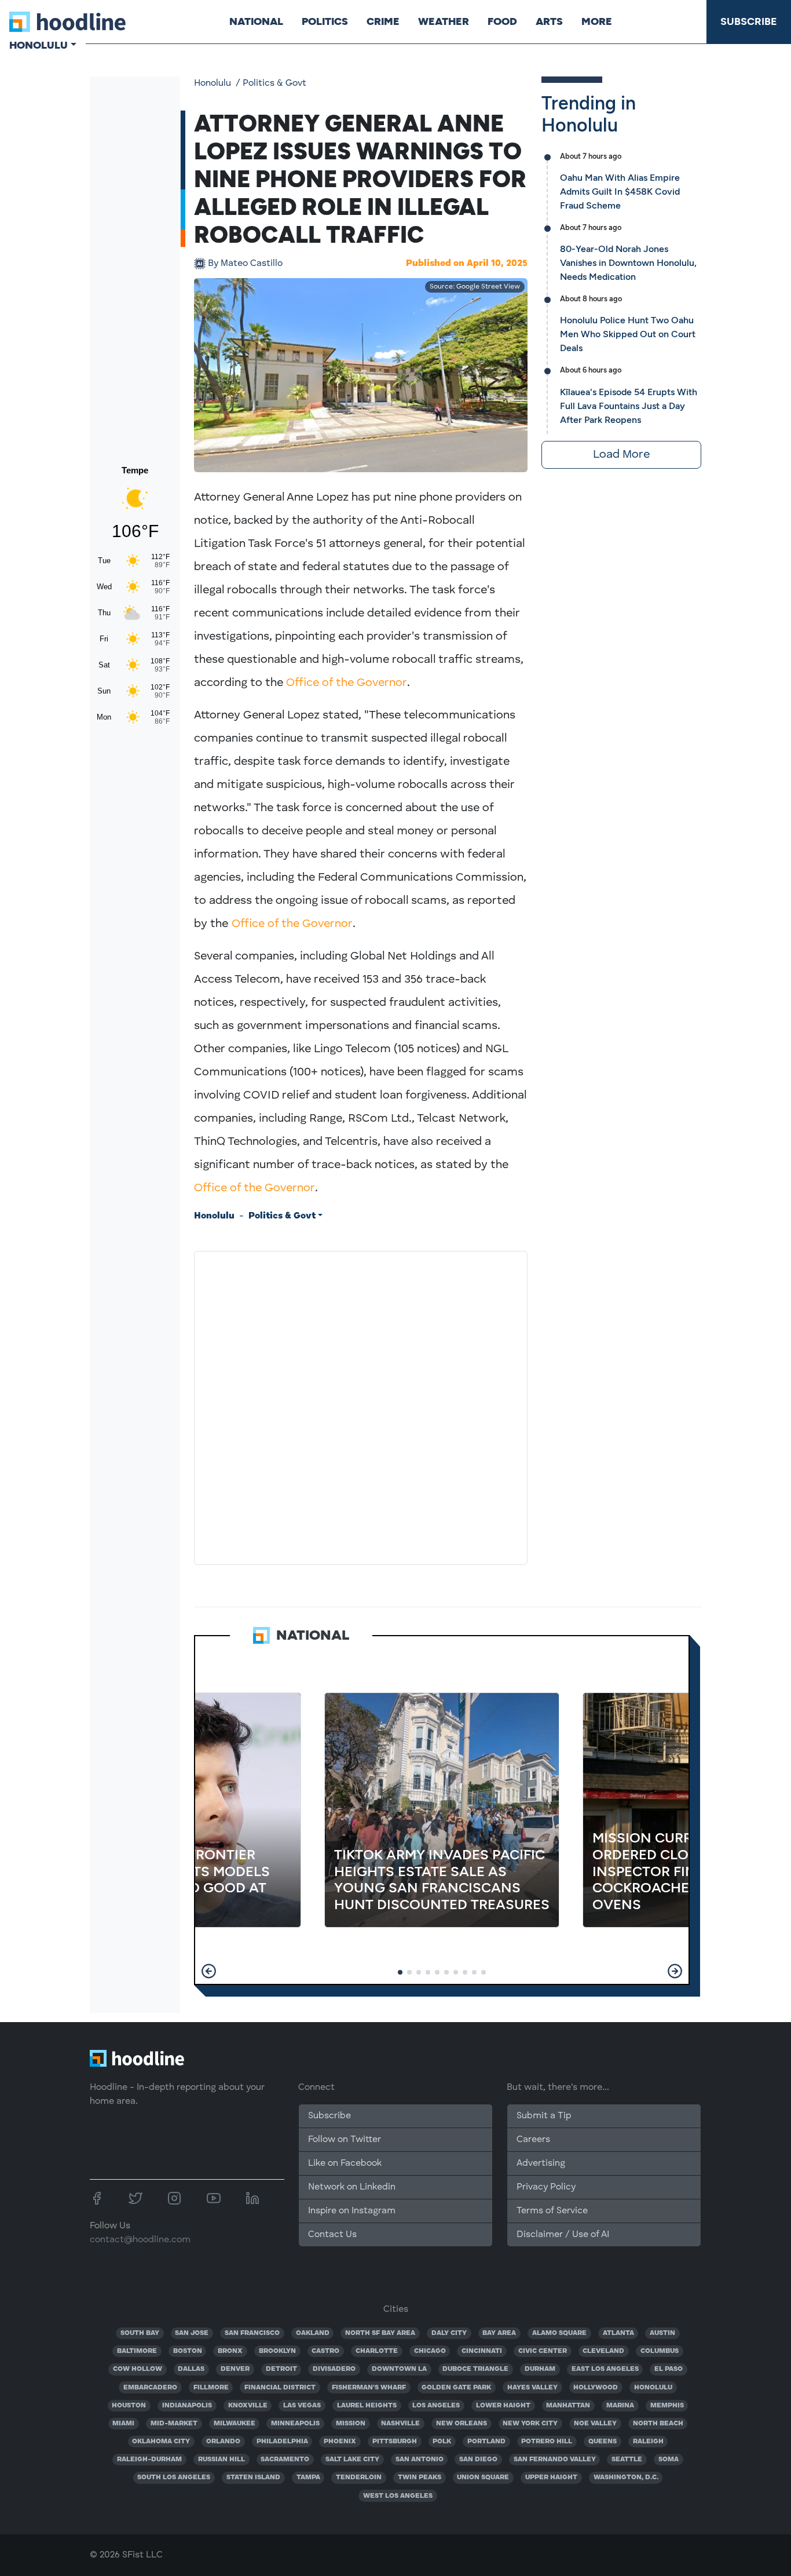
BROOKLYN (277, 2351)
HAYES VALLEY (532, 2388)
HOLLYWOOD (596, 2388)
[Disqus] (361, 1406)
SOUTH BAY (140, 2333)
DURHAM (540, 2369)
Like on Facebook (345, 2163)
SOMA (669, 2460)
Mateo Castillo (245, 264)
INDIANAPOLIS (187, 2406)
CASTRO (325, 2351)
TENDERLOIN (359, 2478)
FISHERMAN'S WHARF (369, 2388)
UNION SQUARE (483, 2478)
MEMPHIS (667, 2406)
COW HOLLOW (138, 2369)
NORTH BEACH (658, 2424)
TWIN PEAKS (420, 2478)
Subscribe (749, 21)
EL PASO (669, 2369)
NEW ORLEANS (462, 2424)
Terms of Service (552, 2211)
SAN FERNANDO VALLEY (555, 2460)
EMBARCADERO (150, 2388)
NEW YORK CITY (530, 2424)
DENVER (235, 2369)
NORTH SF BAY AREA (380, 2333)
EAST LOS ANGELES (605, 2369)
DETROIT (281, 2369)
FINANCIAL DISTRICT (280, 2388)
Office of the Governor (347, 683)
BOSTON (188, 2351)
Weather (444, 21)
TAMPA (308, 2478)
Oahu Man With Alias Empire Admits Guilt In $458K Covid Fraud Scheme (620, 191)
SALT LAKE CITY (352, 2460)
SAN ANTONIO (420, 2460)
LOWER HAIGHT (503, 2406)
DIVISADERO (334, 2369)
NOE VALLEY (595, 2424)
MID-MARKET (174, 2424)
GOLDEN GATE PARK (456, 2388)
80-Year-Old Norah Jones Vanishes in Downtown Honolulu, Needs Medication (628, 263)
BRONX (230, 2351)
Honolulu (213, 83)
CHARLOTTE (377, 2351)
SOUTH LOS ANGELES (174, 2478)
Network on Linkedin (352, 2187)
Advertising (541, 2163)
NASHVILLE (400, 2424)
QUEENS (603, 2442)
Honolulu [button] (39, 45)
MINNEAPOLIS (295, 2424)
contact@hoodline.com (140, 2240)
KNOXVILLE (248, 2406)
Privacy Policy (546, 2187)
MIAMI (123, 2424)
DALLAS (191, 2369)
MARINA (620, 2406)
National (256, 21)
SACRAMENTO (285, 2460)
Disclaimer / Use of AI (563, 2235)
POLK (442, 2442)
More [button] (597, 21)
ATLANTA (618, 2333)
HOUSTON (129, 2406)
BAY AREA (499, 2333)
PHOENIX (340, 2442)
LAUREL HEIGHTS (367, 2406)
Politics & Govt (274, 83)
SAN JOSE (192, 2333)
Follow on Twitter (345, 2140)
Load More (621, 455)
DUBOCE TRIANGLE (475, 2369)
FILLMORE (211, 2388)
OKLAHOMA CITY (161, 2442)
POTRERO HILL (547, 2442)
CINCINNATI (482, 2351)
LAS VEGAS (302, 2406)
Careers (533, 2140)
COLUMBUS (660, 2351)
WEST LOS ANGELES (398, 2496)
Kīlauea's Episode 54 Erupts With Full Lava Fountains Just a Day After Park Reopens (629, 406)
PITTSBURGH (395, 2442)
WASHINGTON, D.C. (626, 2478)
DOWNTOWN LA (399, 2369)
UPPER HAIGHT (551, 2478)
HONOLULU (653, 2388)
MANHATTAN (568, 2406)
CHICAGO (430, 2351)
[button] (209, 1971)
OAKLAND (313, 2333)
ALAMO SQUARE (559, 2333)
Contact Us (332, 2235)
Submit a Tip (544, 2116)
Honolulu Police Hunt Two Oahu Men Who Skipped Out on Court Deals (628, 334)
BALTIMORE (137, 2351)
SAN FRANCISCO (252, 2333)
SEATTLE (627, 2460)
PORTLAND (486, 2442)
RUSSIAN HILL (221, 2460)
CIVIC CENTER (543, 2351)
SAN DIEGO (478, 2460)
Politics (325, 21)
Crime (383, 21)
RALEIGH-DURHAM (149, 2460)
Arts (549, 21)
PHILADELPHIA (282, 2442)
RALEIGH (648, 2442)
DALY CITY (449, 2333)
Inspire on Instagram (352, 2211)
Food (502, 21)
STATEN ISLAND (253, 2478)
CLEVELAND (603, 2351)
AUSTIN (662, 2333)
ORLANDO (223, 2442)
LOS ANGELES (436, 2406)
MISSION (351, 2424)
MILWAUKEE (235, 2424)
